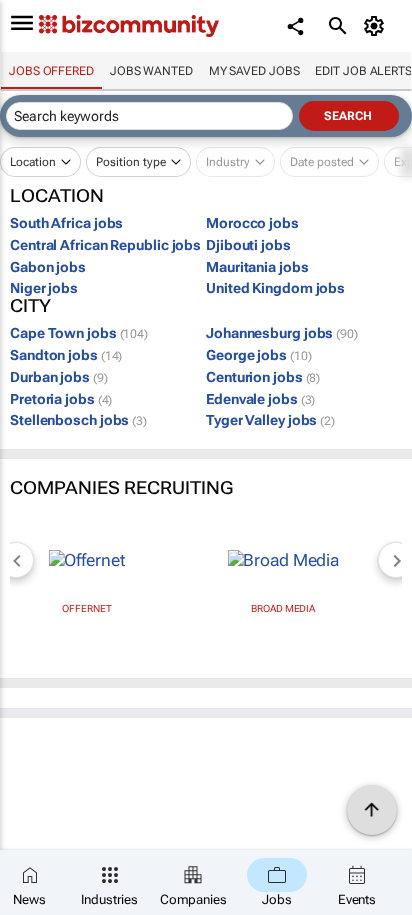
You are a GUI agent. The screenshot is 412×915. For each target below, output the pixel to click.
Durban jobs (59, 377)
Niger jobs (44, 288)
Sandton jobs (66, 355)
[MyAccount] (377, 26)
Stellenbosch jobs (78, 420)
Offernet (86, 608)
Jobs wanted (151, 71)
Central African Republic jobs (105, 245)
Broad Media (283, 608)
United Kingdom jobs (275, 288)
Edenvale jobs (260, 399)
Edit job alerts (363, 71)
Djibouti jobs (248, 245)
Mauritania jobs (257, 267)
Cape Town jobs (79, 333)
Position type (131, 162)
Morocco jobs (252, 223)
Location (33, 162)
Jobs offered (51, 71)
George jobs (258, 355)
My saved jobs (254, 71)
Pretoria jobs (61, 399)
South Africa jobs (66, 223)
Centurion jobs (263, 377)
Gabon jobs (48, 267)
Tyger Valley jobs (270, 420)
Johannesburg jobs (282, 333)
